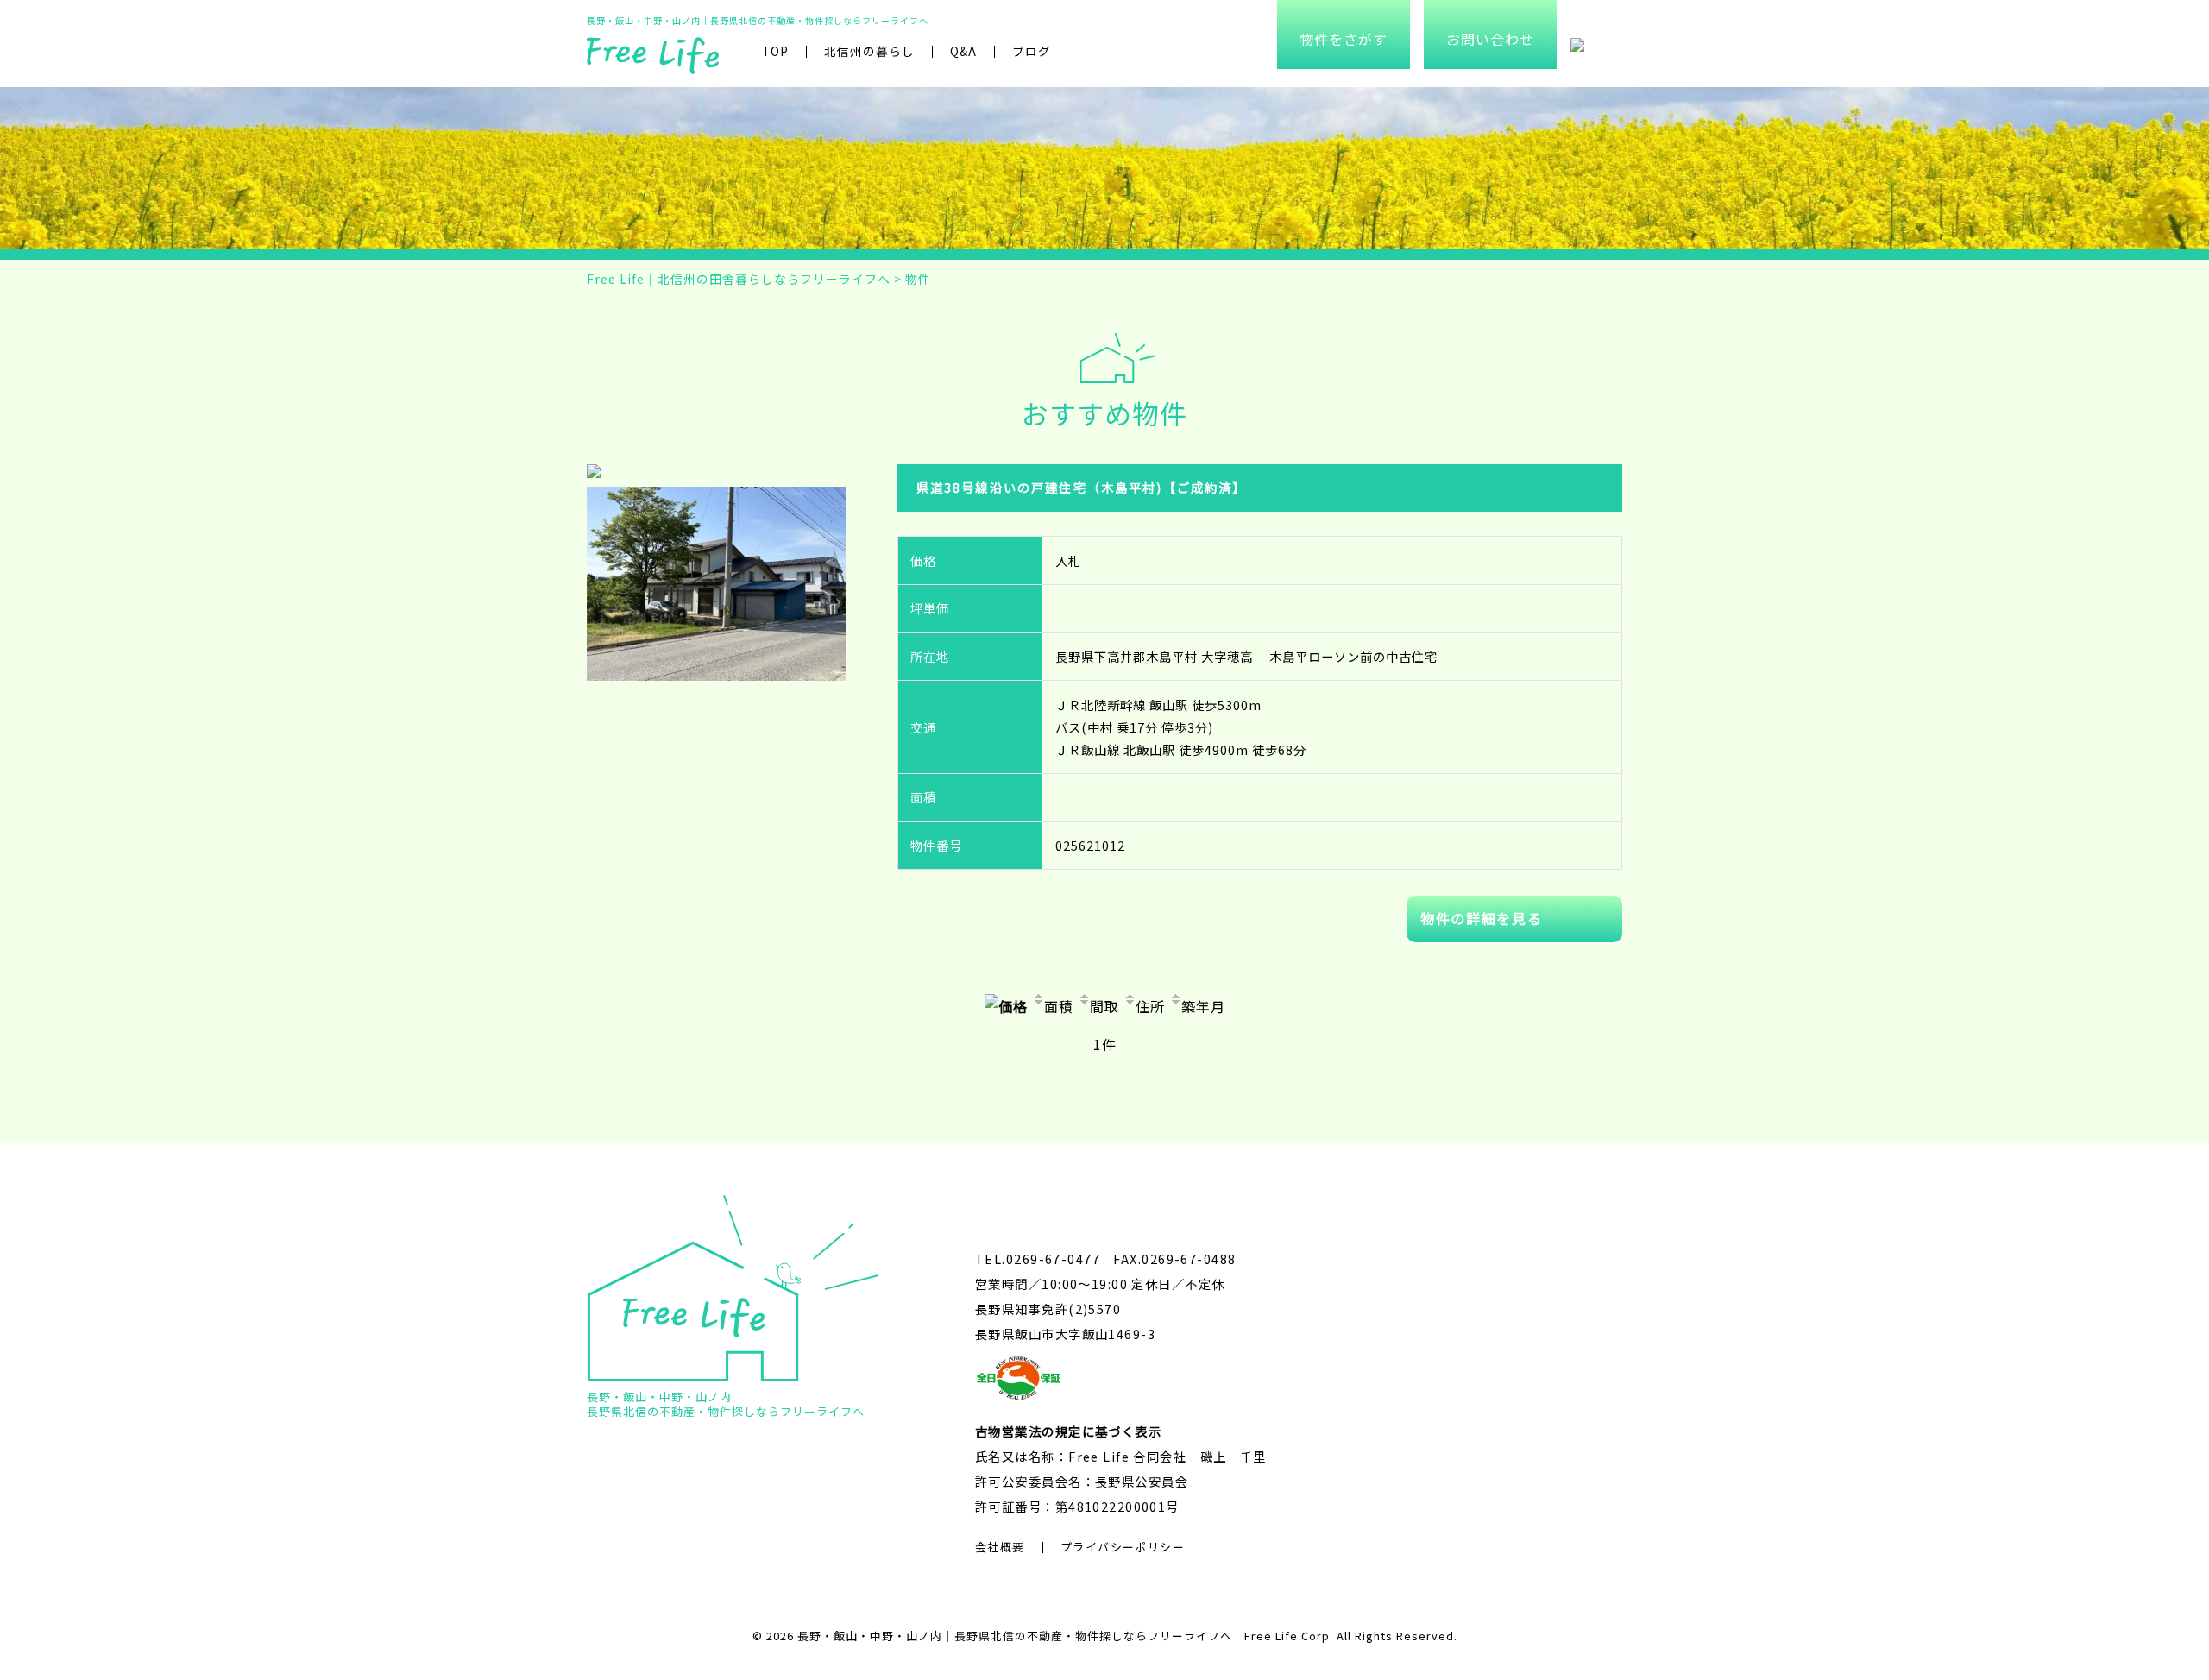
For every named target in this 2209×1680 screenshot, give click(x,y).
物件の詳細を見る (1481, 918)
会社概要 (1000, 1547)
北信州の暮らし (869, 51)
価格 (1013, 1006)
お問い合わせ (1490, 39)
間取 (1104, 1006)
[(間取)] (595, 475)
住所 (1150, 1006)
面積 (1059, 1006)
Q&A (963, 51)
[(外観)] (716, 497)
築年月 (1203, 1006)
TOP (775, 51)
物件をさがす (1344, 39)
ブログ (1032, 51)
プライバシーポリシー (1123, 1547)
